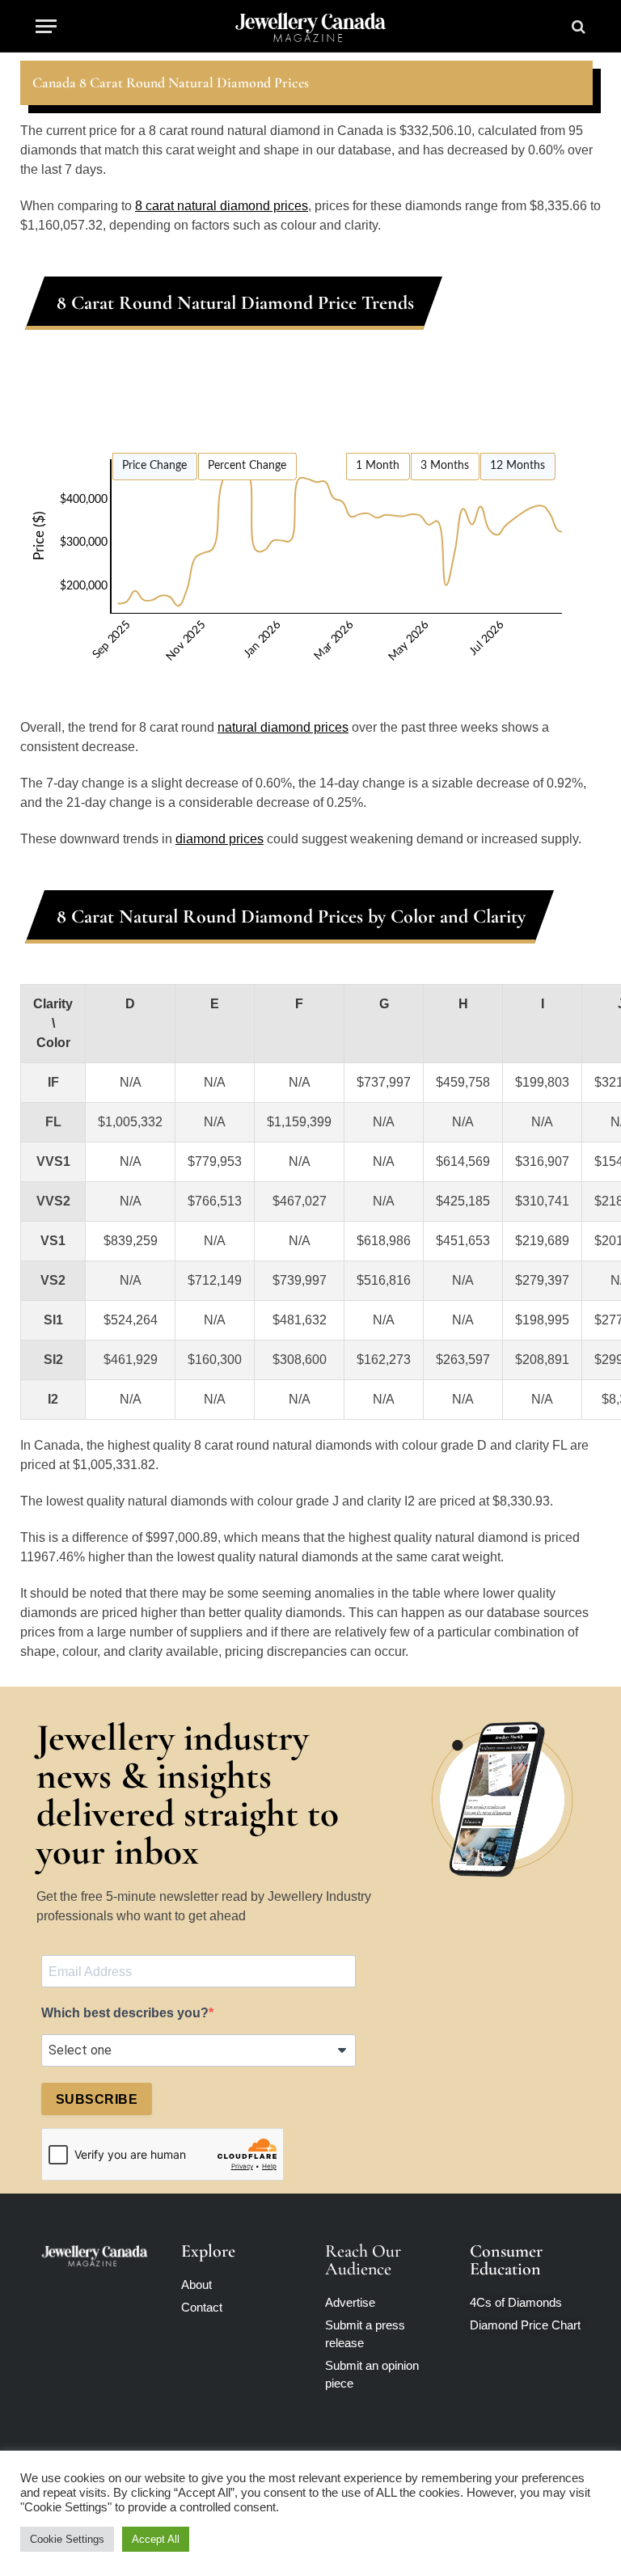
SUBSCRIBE (97, 2099)
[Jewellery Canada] (311, 26)
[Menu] (46, 26)
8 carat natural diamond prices (222, 206)
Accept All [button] (156, 2539)
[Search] (577, 26)
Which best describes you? (125, 2013)
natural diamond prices (283, 727)
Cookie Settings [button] (67, 2539)
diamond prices (220, 839)
